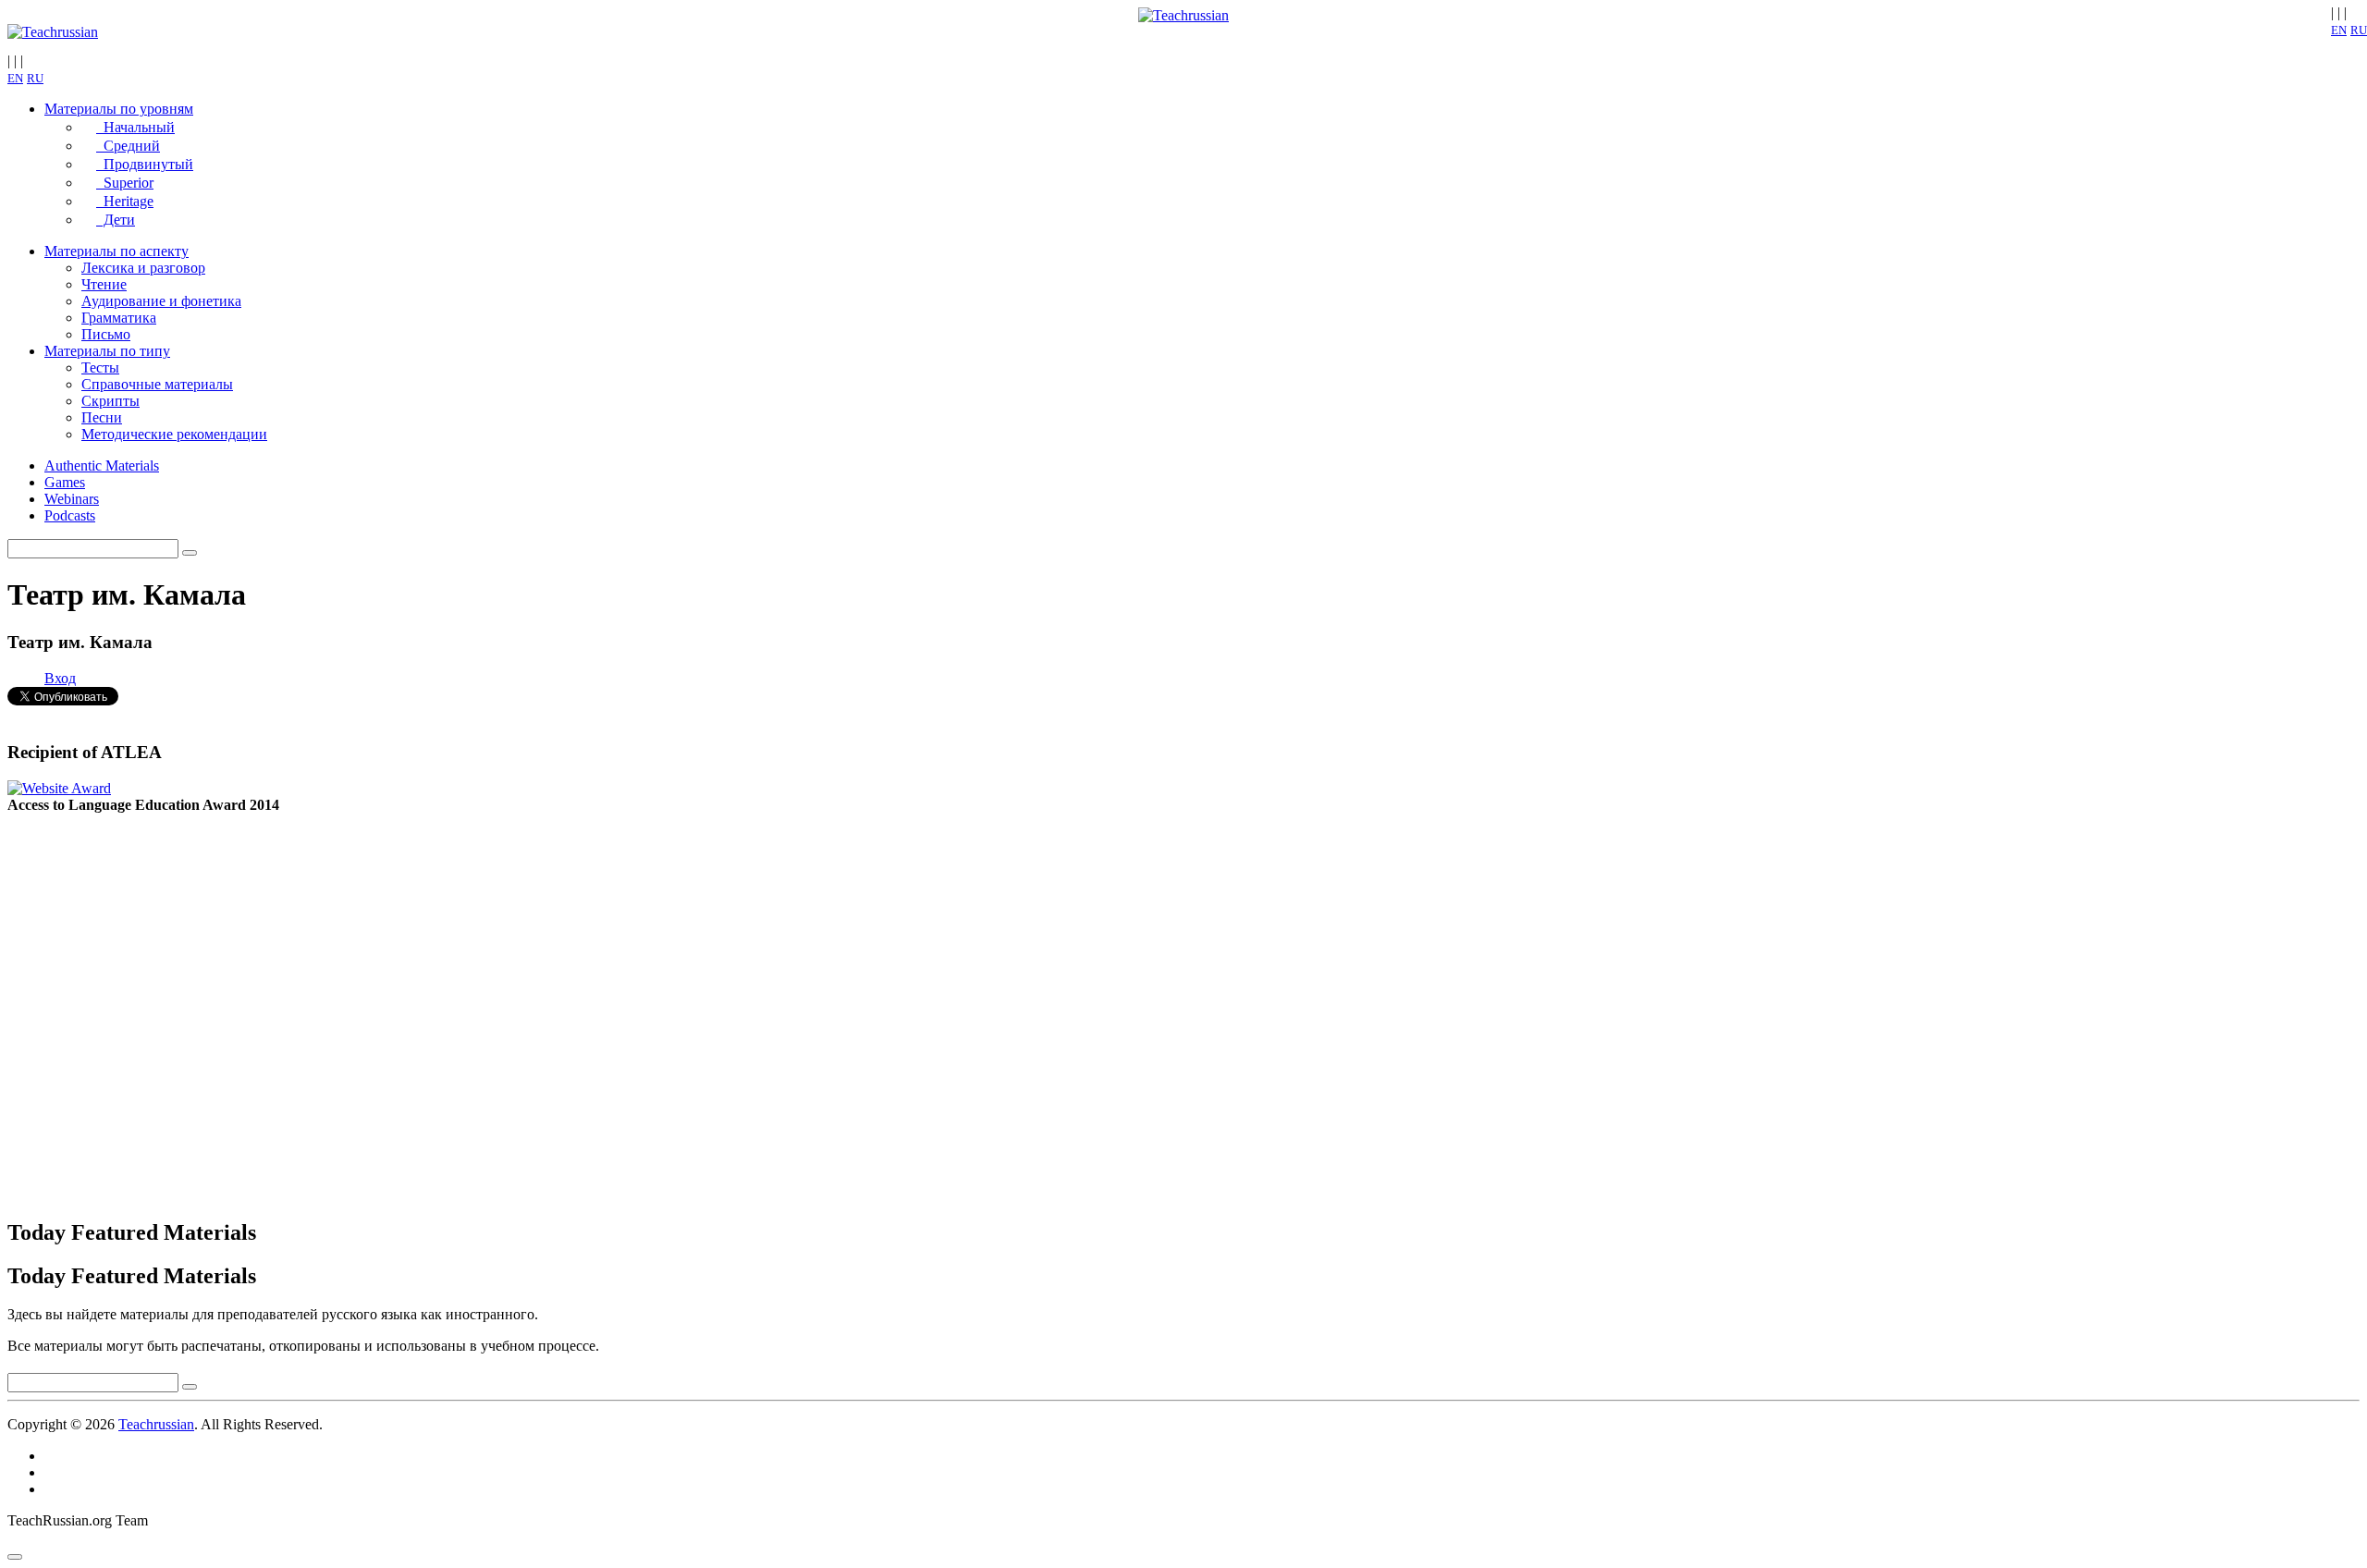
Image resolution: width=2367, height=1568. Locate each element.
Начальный (135, 127)
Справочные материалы (157, 384)
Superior (125, 183)
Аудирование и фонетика (161, 301)
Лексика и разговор (143, 268)
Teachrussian (156, 1424)
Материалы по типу (107, 351)
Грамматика (119, 318)
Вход (60, 678)
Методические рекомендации (174, 434)
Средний (128, 146)
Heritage (125, 201)
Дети (116, 220)
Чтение (104, 284)
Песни (102, 417)
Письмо (106, 334)
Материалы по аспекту (117, 251)
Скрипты (110, 401)
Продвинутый (145, 164)
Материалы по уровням (119, 109)
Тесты (100, 367)
